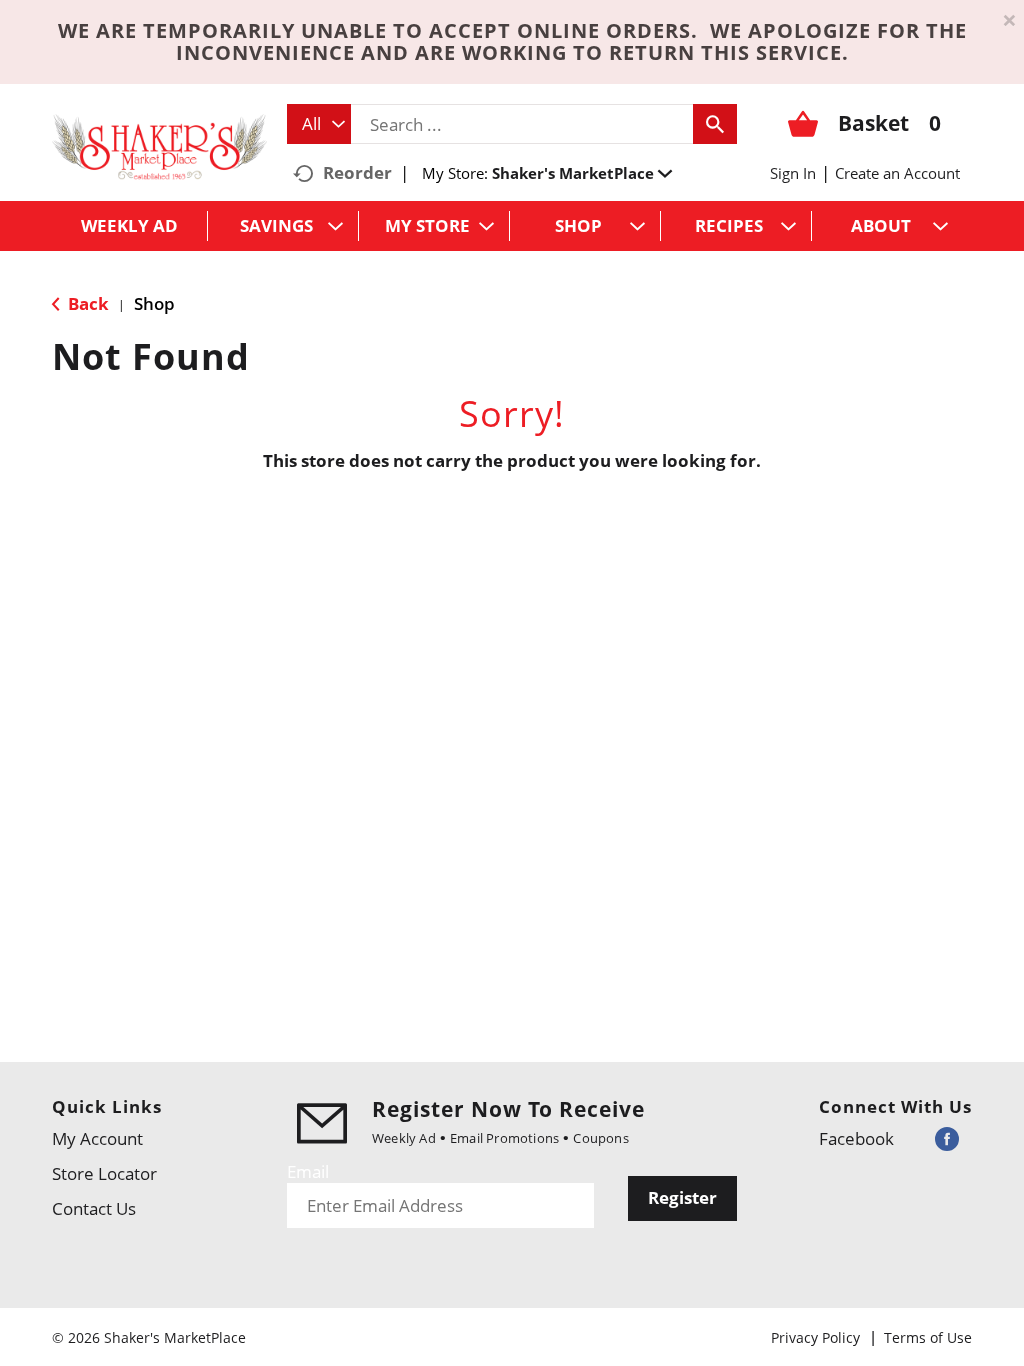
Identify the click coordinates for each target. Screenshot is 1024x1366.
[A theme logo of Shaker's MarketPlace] (159, 145)
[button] (582, 173)
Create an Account (897, 173)
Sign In (793, 173)
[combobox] (319, 124)
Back (86, 303)
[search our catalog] (715, 124)
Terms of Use (928, 1337)
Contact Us (94, 1208)
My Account (97, 1138)
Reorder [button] (357, 172)
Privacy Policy (815, 1337)
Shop (154, 303)
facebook (856, 1138)
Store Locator (104, 1173)
